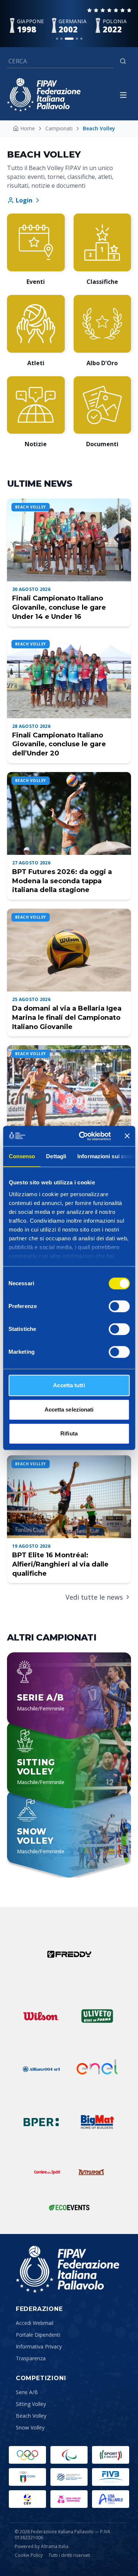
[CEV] (27, 2499)
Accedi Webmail (35, 2323)
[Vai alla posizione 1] (57, 39)
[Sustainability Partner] (69, 2207)
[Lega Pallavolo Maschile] (111, 2499)
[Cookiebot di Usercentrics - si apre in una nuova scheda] (82, 1136)
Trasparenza (31, 2358)
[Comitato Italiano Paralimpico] (69, 2477)
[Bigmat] (97, 2122)
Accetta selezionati (69, 1409)
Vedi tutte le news (94, 1597)
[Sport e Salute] (111, 2455)
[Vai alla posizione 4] (77, 39)
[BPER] (41, 2122)
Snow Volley (30, 2427)
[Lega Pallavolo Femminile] (69, 2499)
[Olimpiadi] (27, 2455)
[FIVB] (111, 2477)
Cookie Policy (29, 2555)
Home (28, 128)
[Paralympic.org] (69, 2455)
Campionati (59, 128)
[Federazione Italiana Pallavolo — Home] (44, 95)
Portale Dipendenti (38, 2335)
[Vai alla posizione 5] (81, 39)
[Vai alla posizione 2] (61, 39)
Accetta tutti (69, 1385)
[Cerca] (123, 61)
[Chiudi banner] (127, 1136)
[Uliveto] (97, 2016)
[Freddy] (69, 1954)
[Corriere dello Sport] (47, 2172)
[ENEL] (97, 2069)
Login (24, 200)
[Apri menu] (123, 95)
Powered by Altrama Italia (42, 2546)
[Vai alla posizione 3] (69, 39)
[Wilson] (41, 2016)
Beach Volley (31, 2416)
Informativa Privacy (39, 2346)
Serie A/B (27, 2392)
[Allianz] (41, 2069)
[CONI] (27, 2477)
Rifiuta (69, 1433)
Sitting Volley (31, 2404)
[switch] (119, 1306)
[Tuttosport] (91, 2172)
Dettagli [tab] (56, 1156)
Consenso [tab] (22, 1156)
